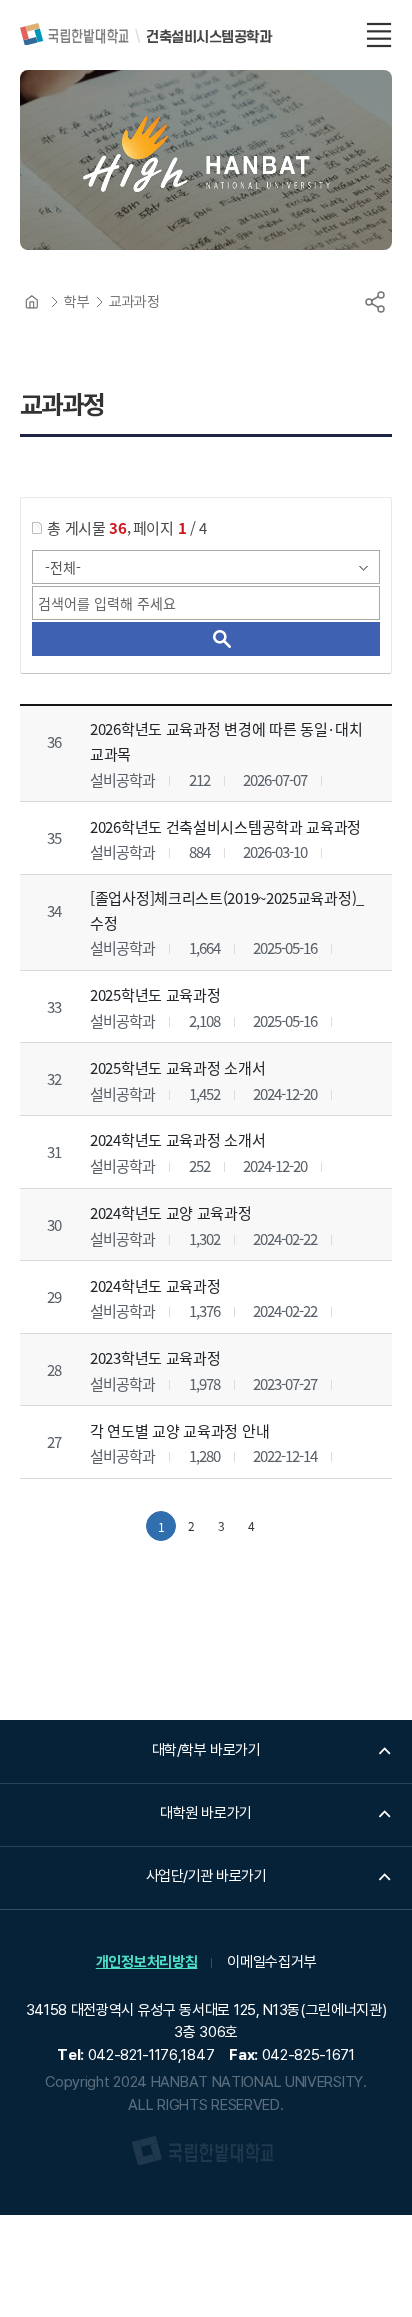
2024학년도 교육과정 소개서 (177, 1139)
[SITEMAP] (379, 35)
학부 (76, 302)
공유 (375, 302)
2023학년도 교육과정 (155, 1357)
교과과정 (134, 302)
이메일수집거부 (271, 1962)
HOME (32, 302)
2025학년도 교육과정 (155, 994)
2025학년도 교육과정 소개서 (177, 1067)
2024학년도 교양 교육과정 (171, 1212)
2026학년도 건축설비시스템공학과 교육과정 (225, 826)
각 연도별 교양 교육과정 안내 (179, 1430)
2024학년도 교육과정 (155, 1284)
